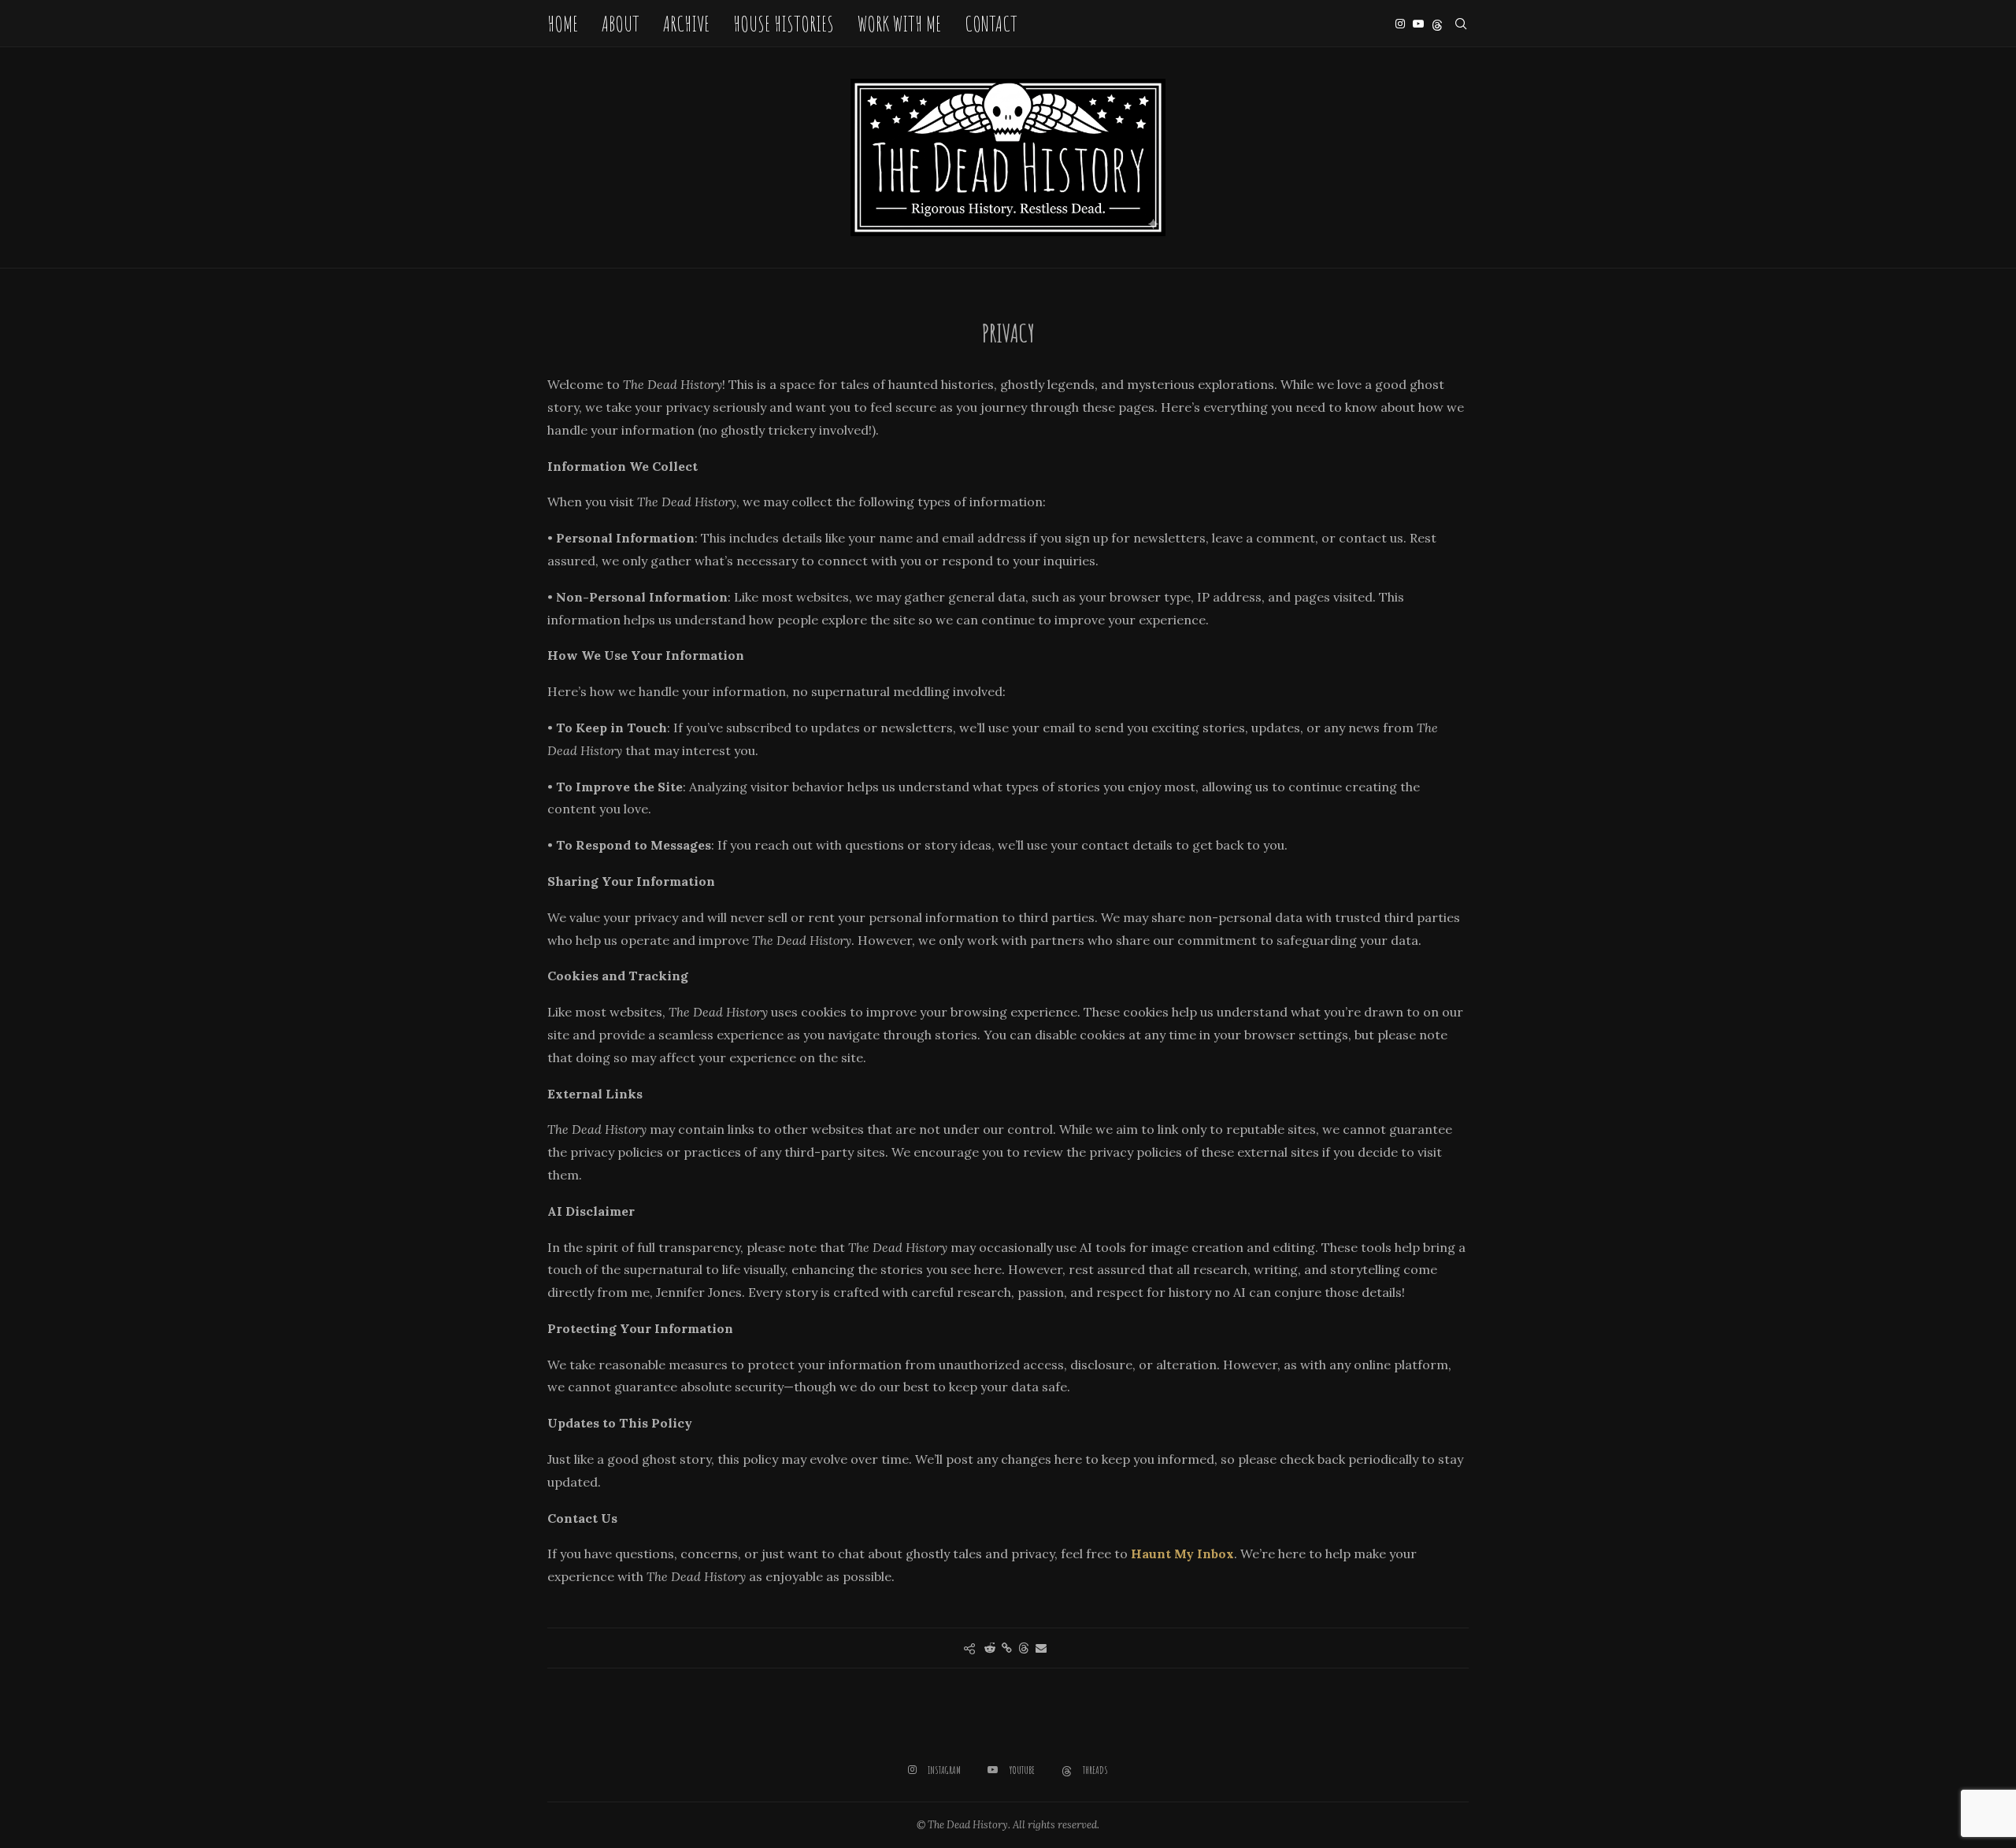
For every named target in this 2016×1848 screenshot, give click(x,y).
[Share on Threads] (1024, 1648)
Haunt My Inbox (1182, 1554)
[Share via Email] (1041, 1648)
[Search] (1461, 24)
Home (563, 24)
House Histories (784, 24)
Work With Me (899, 24)
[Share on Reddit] (990, 1648)
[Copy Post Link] (1007, 1648)
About (621, 24)
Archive (686, 24)
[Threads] (1437, 24)
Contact (991, 24)
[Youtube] (1418, 24)
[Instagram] (1400, 24)
